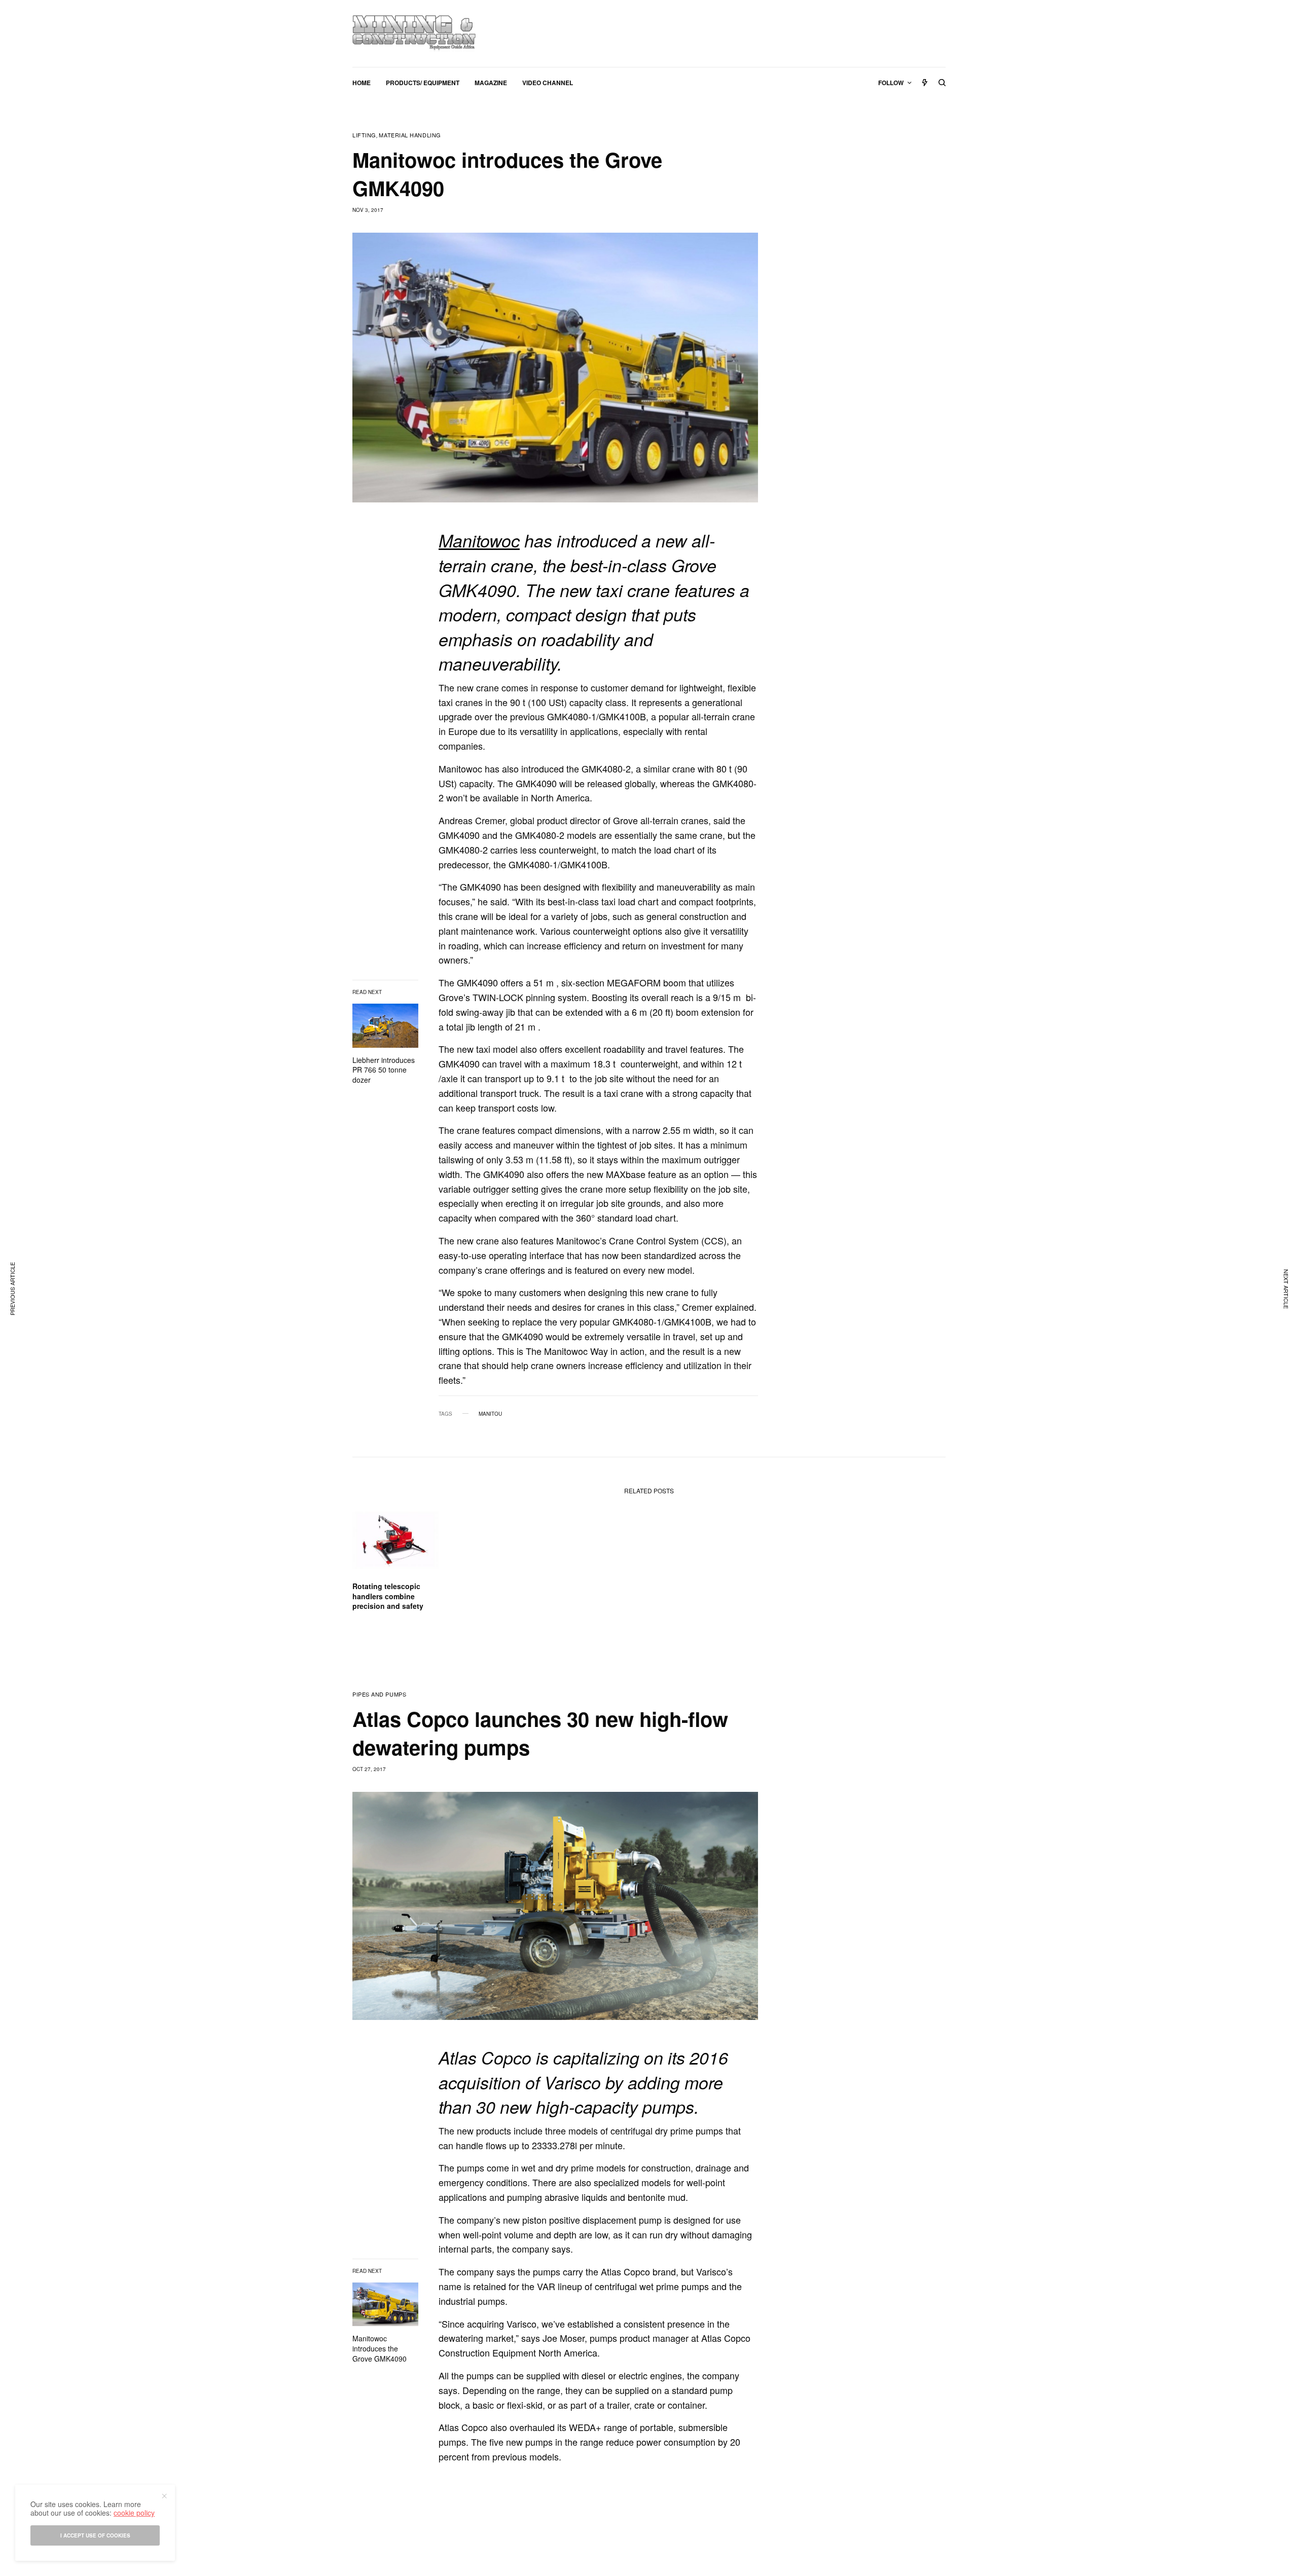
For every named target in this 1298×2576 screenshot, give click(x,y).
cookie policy (134, 2513)
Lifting (364, 135)
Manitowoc (479, 540)
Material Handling (410, 135)
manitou (490, 1414)
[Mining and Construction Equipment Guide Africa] (414, 33)
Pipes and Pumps (379, 1694)
